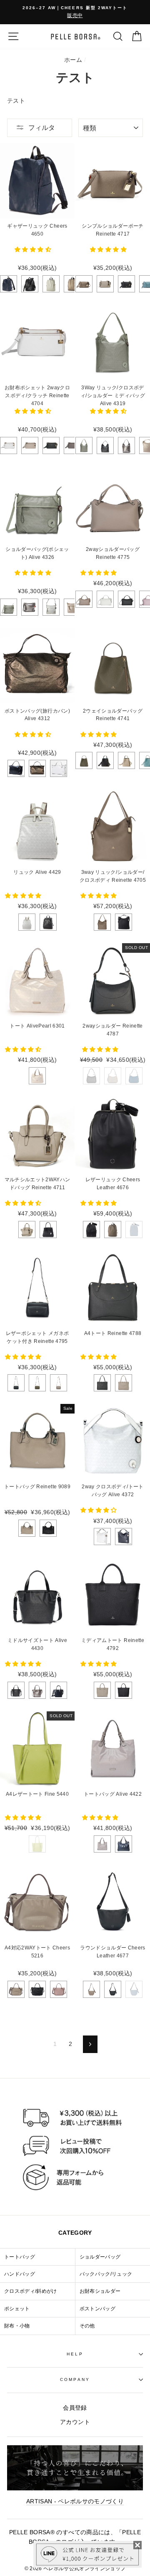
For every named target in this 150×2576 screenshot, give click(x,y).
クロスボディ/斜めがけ (31, 2291)
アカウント (75, 2422)
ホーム (73, 60)
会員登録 (75, 2408)
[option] (75, 12)
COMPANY (75, 2379)
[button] (34, 250)
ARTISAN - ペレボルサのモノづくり (75, 2501)
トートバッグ (20, 2257)
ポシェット (17, 2309)
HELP (75, 2354)
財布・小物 (17, 2326)
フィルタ (42, 128)
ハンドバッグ (20, 2274)
